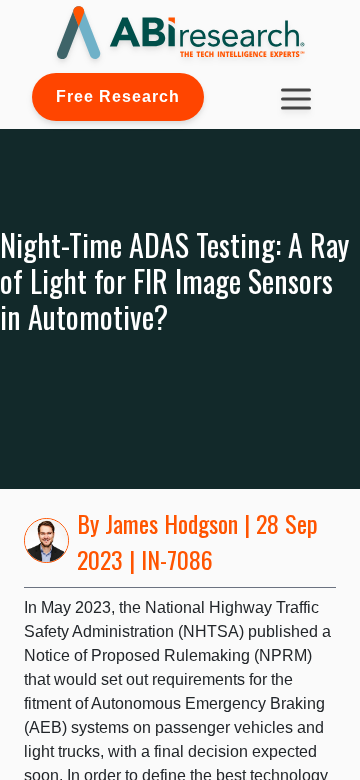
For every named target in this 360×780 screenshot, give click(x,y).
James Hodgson (171, 523)
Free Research (118, 96)
